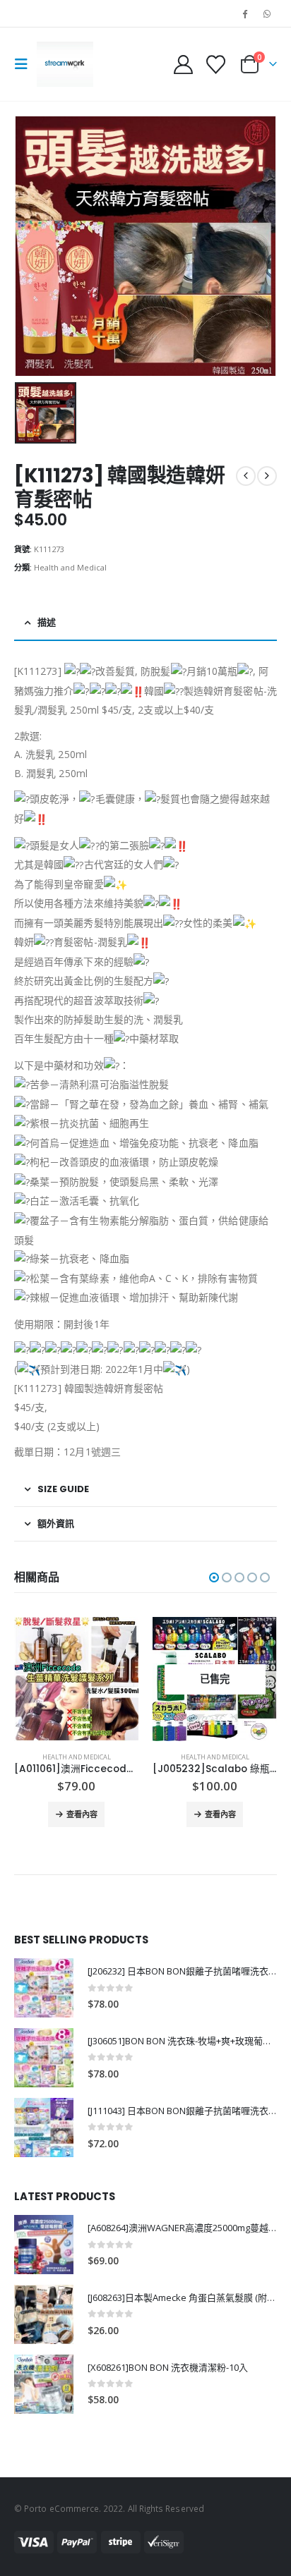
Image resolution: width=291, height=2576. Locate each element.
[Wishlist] (215, 65)
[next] (267, 476)
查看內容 (82, 1814)
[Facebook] (245, 13)
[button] (25, 64)
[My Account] (184, 65)
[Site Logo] (65, 64)
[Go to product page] (215, 1679)
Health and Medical (70, 567)
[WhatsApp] (267, 13)
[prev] (246, 476)
